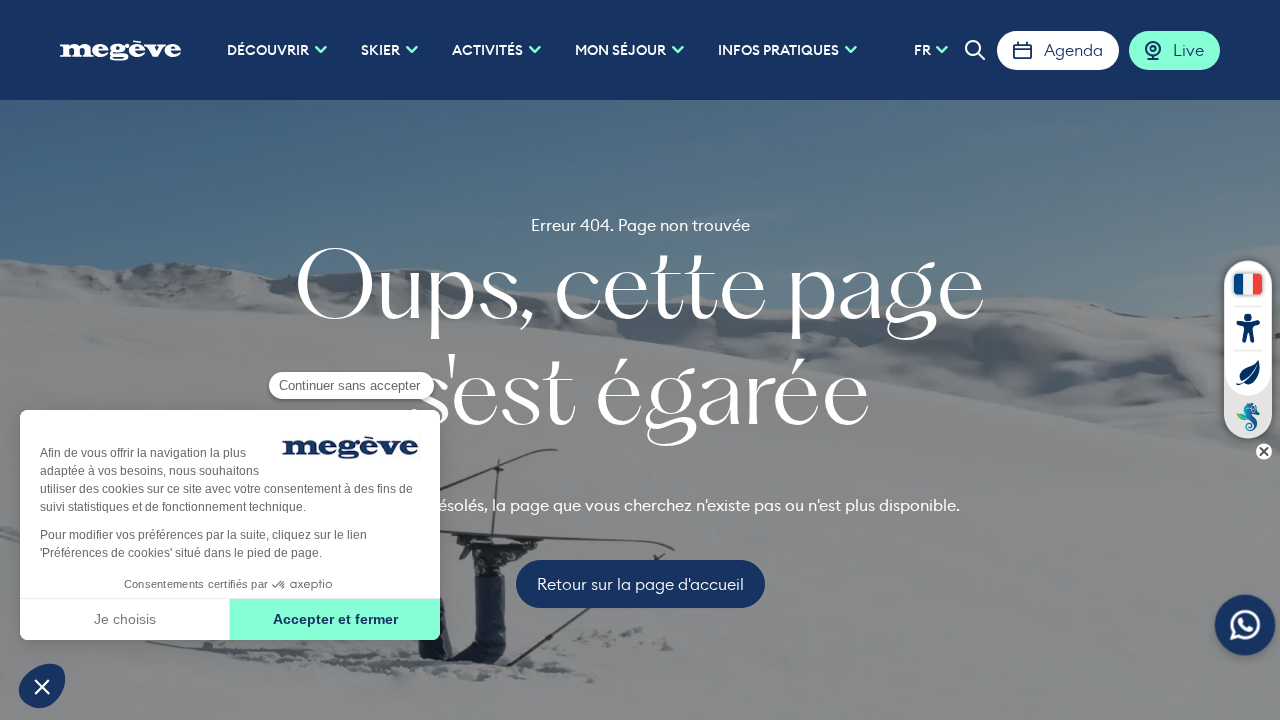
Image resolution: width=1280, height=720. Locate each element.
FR (922, 50)
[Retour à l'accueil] (120, 50)
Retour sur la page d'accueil (640, 584)
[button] (975, 50)
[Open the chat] (1245, 625)
